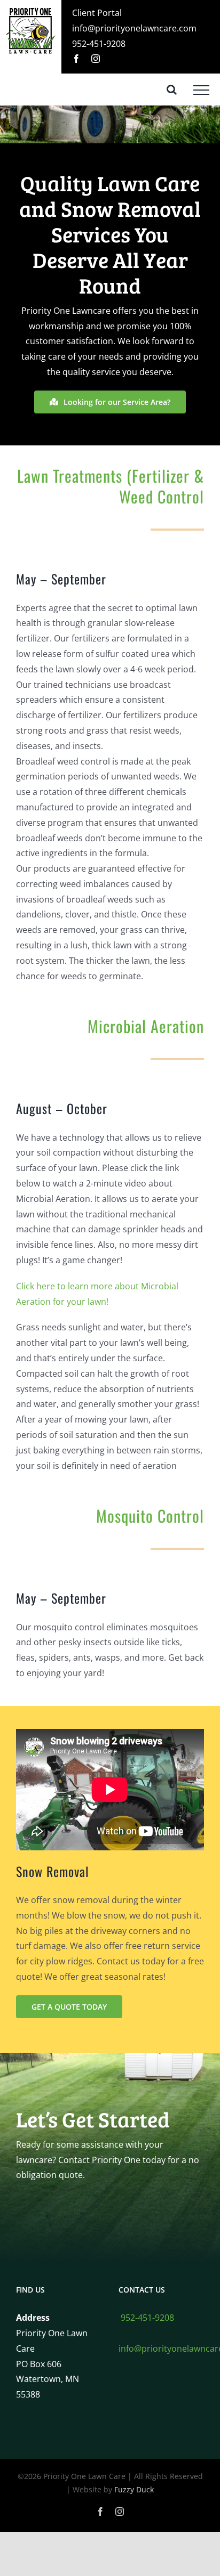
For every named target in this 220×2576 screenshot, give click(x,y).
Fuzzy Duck (134, 2489)
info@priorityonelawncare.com (134, 28)
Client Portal (97, 13)
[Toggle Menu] (201, 90)
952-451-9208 (99, 44)
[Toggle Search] (172, 90)
